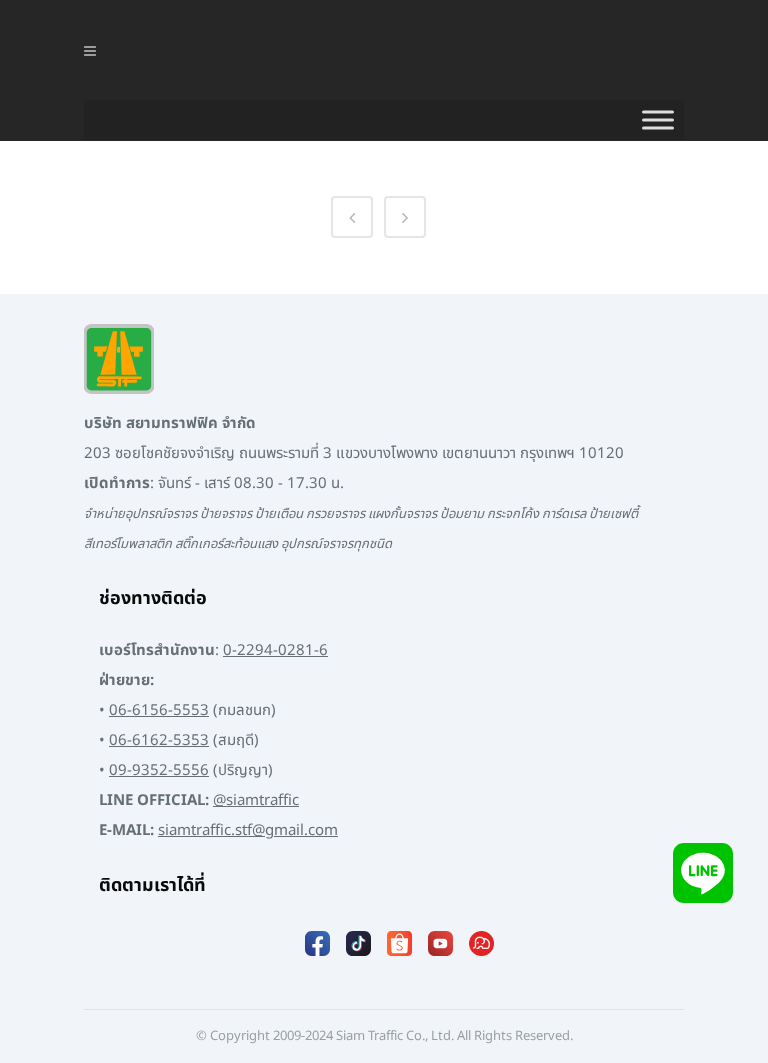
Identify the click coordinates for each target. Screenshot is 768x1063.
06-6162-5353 (159, 740)
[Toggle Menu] (658, 120)
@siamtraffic (256, 800)
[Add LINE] (703, 872)
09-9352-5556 (159, 770)
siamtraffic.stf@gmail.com (248, 830)
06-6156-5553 (159, 710)
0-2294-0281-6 (275, 650)
